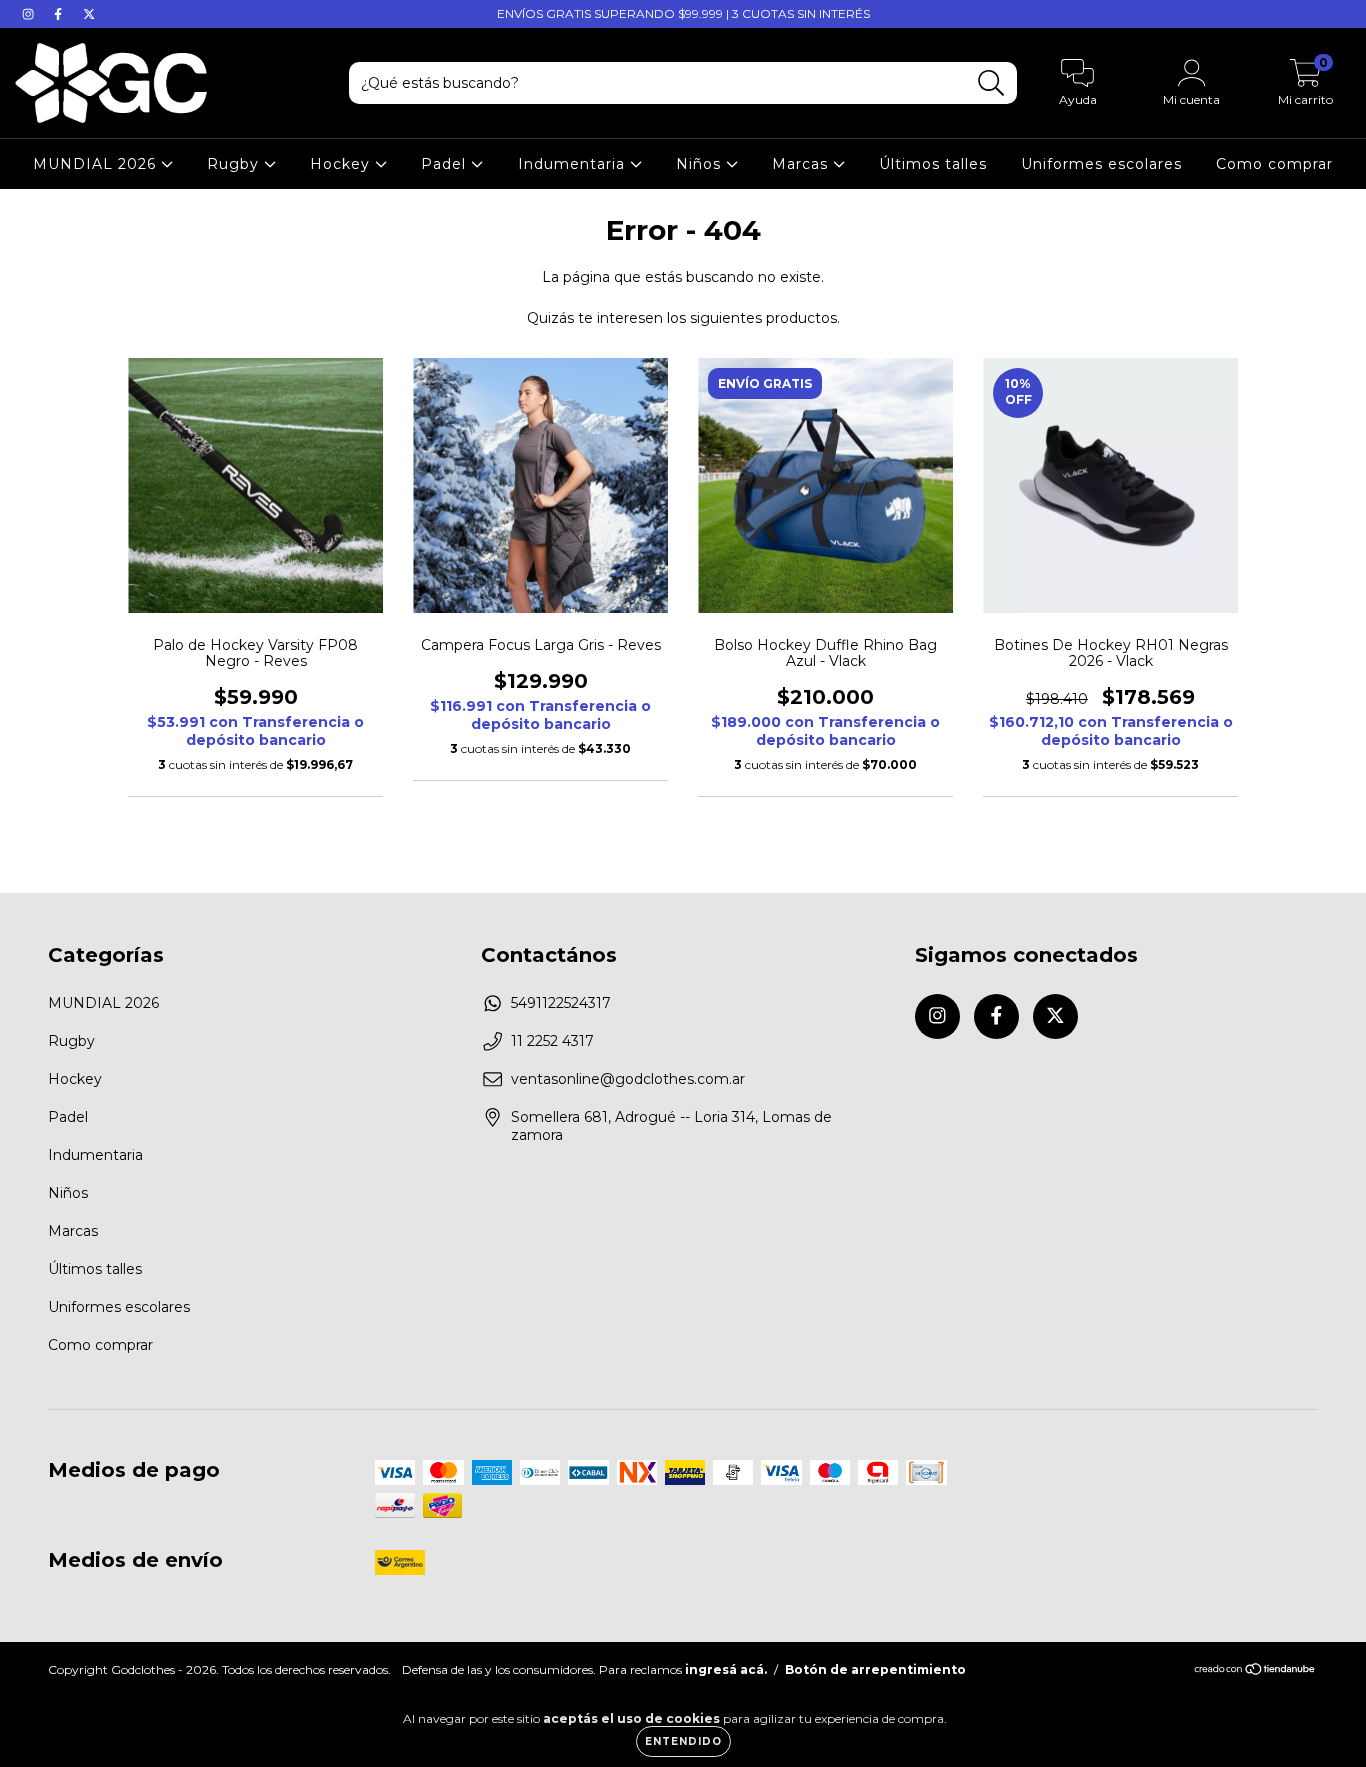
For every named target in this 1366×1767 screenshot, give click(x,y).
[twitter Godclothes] (89, 14)
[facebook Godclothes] (60, 14)
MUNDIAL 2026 (97, 164)
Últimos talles (933, 164)
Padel (446, 164)
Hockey (342, 164)
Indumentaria (574, 164)
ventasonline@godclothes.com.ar (628, 1079)
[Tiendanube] (1255, 1671)
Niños (701, 164)
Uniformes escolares (1101, 164)
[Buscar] (991, 83)
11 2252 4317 (552, 1041)
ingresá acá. (726, 1669)
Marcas (802, 164)
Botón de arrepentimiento (875, 1669)
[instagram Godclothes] (30, 14)
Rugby (235, 164)
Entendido (683, 1741)
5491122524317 (561, 1003)
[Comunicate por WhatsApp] (1333, 1724)
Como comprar (1274, 164)
